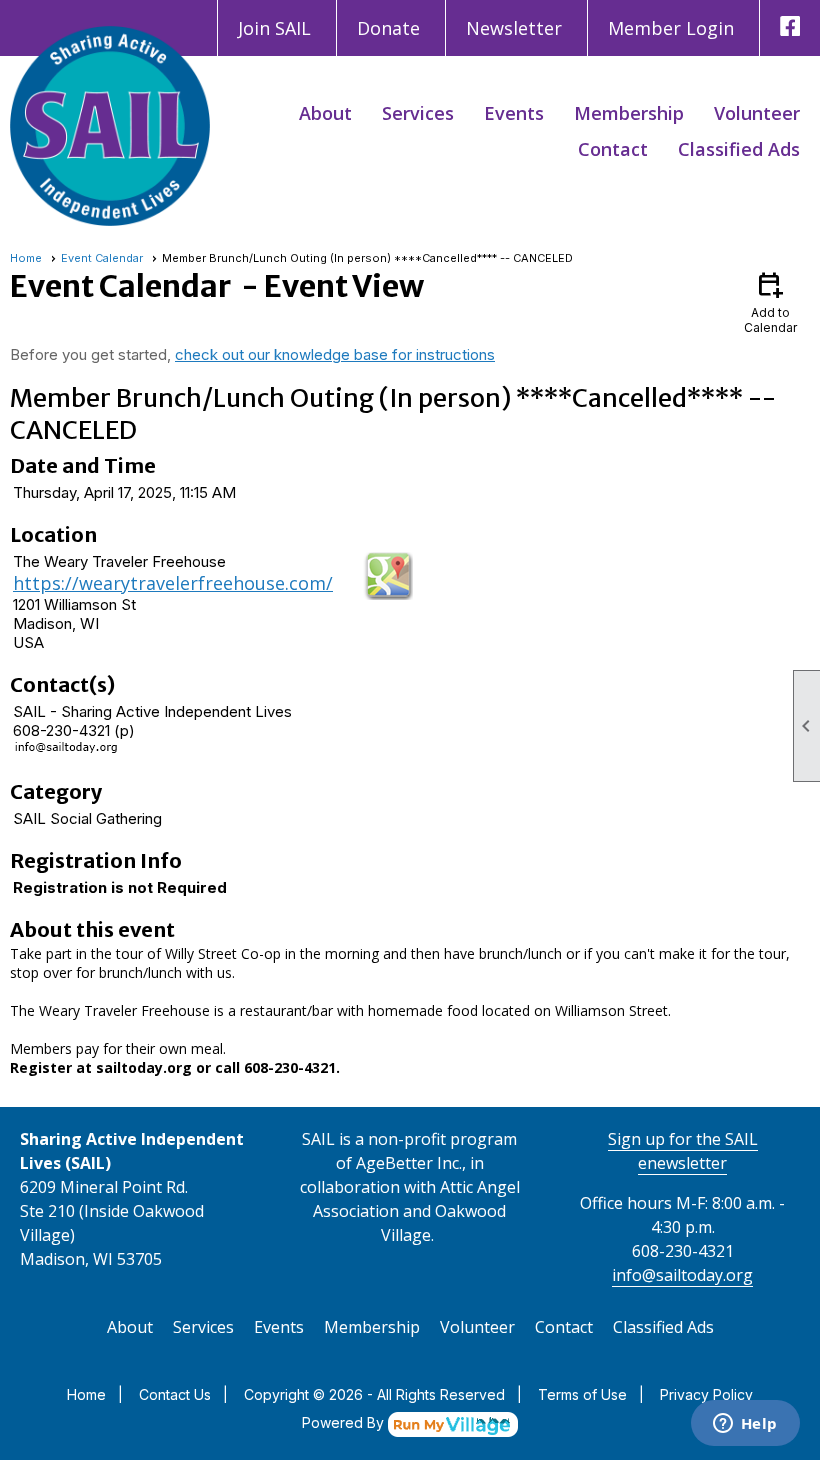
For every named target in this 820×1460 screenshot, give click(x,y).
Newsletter (514, 28)
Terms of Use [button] (582, 1394)
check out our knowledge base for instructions (335, 354)
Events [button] (514, 113)
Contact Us (175, 1394)
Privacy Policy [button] (706, 1394)
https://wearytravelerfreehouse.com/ (173, 583)
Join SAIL (274, 28)
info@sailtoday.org (682, 1275)
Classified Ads (739, 149)
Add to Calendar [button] (770, 301)
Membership (629, 113)
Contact (613, 149)
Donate (388, 28)
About (325, 113)
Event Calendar (102, 258)
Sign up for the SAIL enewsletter (683, 1151)
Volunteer (757, 113)
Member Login (671, 28)
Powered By (345, 1422)
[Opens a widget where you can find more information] (745, 1425)
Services (418, 113)
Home (26, 258)
